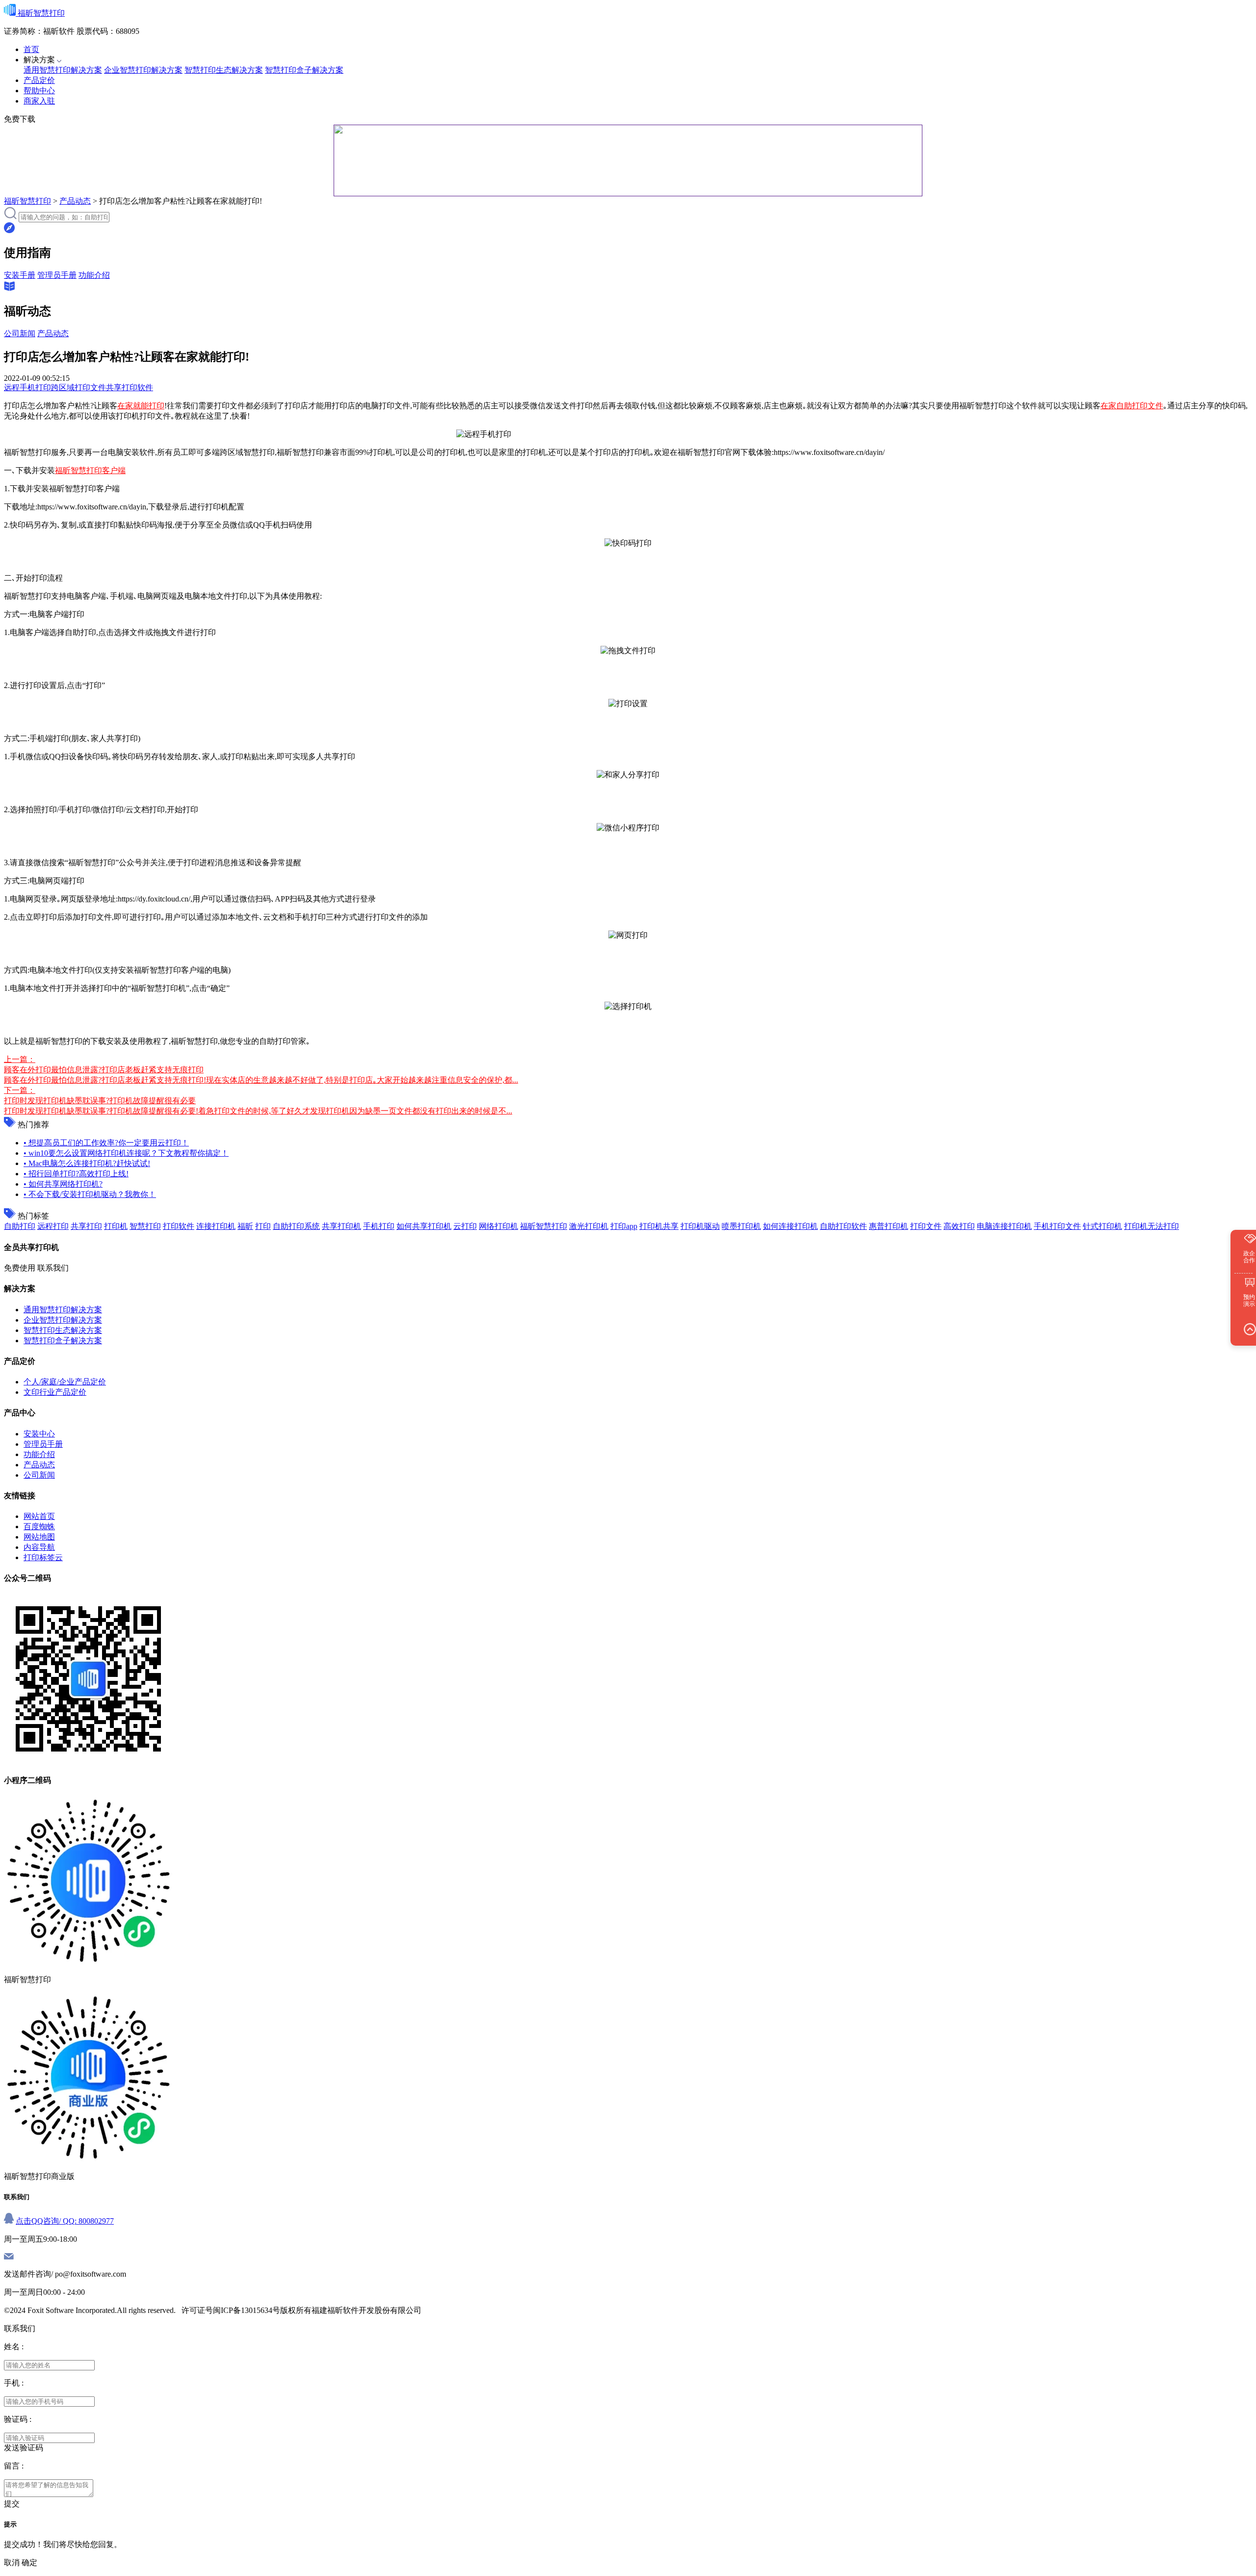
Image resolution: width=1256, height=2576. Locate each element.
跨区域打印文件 (78, 387)
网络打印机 (498, 1226)
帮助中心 (39, 91)
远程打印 (53, 1226)
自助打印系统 (296, 1226)
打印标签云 (43, 1557)
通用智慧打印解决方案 (63, 70)
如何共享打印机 (424, 1226)
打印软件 (179, 1226)
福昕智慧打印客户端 (90, 470)
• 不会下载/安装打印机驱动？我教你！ (90, 1194)
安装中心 (39, 1434)
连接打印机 (216, 1226)
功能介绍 (94, 275)
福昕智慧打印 (27, 201)
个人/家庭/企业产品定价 (65, 1382)
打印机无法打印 (1151, 1226)
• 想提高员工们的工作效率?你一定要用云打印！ (106, 1143)
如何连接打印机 (790, 1226)
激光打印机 (589, 1226)
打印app (624, 1226)
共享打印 (86, 1226)
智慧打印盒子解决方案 (304, 70)
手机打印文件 (1057, 1226)
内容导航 (39, 1547)
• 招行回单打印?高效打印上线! (76, 1174)
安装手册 (20, 275)
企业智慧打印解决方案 (143, 70)
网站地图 (39, 1537)
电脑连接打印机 (1004, 1226)
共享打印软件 (130, 387)
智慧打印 (145, 1226)
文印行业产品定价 (55, 1392)
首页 (31, 49)
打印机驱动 (700, 1226)
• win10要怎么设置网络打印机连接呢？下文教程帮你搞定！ (126, 1153)
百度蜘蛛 (39, 1527)
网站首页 (39, 1516)
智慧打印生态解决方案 (224, 70)
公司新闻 (20, 333)
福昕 (245, 1226)
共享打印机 (341, 1226)
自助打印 (20, 1226)
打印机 (116, 1226)
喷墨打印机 (741, 1226)
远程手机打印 (27, 387)
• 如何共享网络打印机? (63, 1184)
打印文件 (926, 1226)
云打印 (465, 1226)
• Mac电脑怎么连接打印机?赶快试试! (87, 1163)
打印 (263, 1226)
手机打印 (379, 1226)
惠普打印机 (889, 1226)
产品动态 (75, 201)
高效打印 (959, 1226)
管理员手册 (57, 275)
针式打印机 (1102, 1226)
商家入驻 (39, 101)
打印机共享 (659, 1226)
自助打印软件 (843, 1226)
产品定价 (39, 80)
